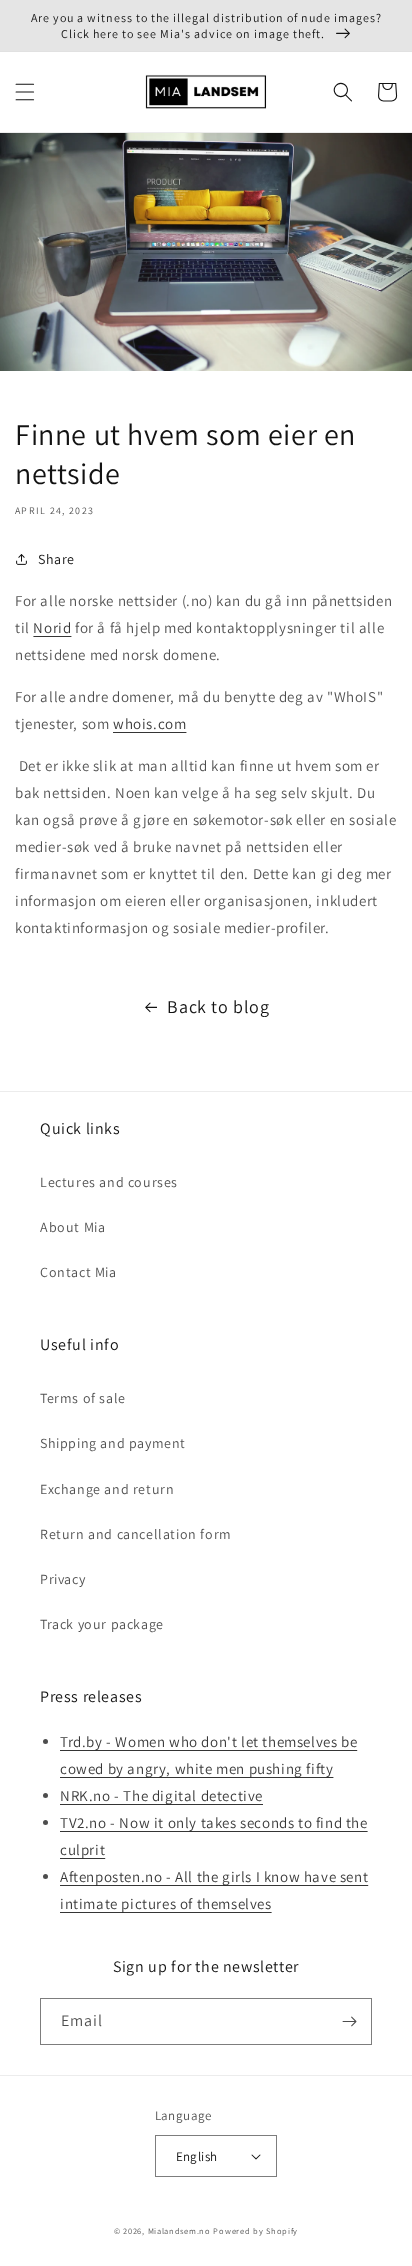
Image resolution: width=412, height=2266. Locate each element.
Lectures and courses (109, 1182)
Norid (52, 627)
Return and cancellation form (136, 1534)
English (197, 2156)
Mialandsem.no (179, 2230)
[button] (25, 92)
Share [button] (56, 559)
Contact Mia (78, 1272)
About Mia (72, 1227)
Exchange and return (107, 1489)
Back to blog (218, 1006)
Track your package (102, 1624)
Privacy (62, 1579)
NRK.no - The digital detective (161, 1795)
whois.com (149, 723)
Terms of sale (83, 1398)
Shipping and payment (113, 1443)
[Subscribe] (349, 2021)
